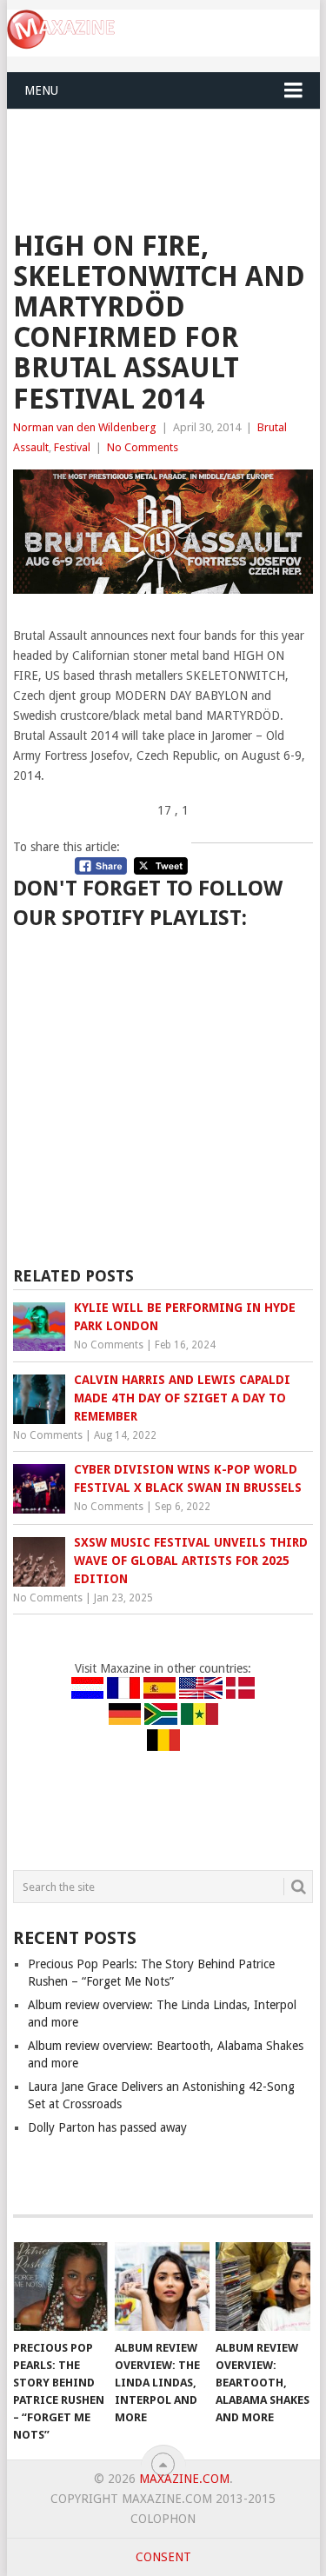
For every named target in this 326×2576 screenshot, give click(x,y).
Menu (41, 90)
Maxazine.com (184, 2479)
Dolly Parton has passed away (107, 2127)
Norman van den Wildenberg (85, 427)
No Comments (143, 447)
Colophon (163, 2519)
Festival (72, 447)
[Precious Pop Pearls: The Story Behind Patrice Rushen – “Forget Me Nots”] (60, 2286)
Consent (163, 2557)
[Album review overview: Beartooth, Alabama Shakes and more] (263, 2286)
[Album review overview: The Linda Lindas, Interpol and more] (162, 2286)
